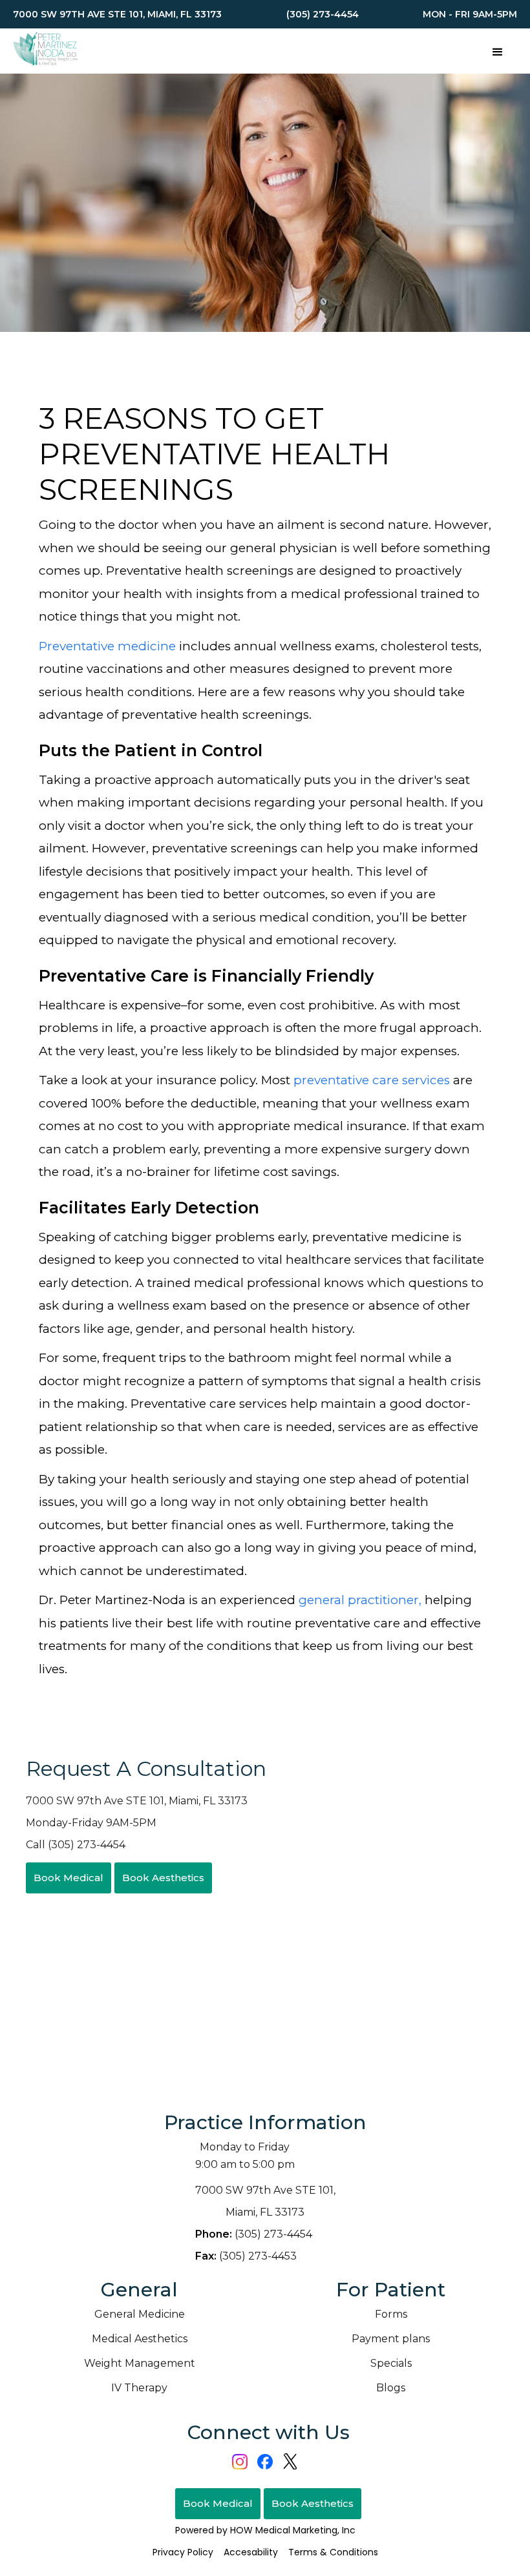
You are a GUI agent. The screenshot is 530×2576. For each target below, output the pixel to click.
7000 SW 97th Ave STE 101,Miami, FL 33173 (265, 2201)
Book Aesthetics (163, 1878)
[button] (498, 51)
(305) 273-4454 (254, 2234)
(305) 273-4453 (246, 2256)
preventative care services (372, 1080)
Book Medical (69, 1878)
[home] (45, 51)
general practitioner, (360, 1600)
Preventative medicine (107, 646)
